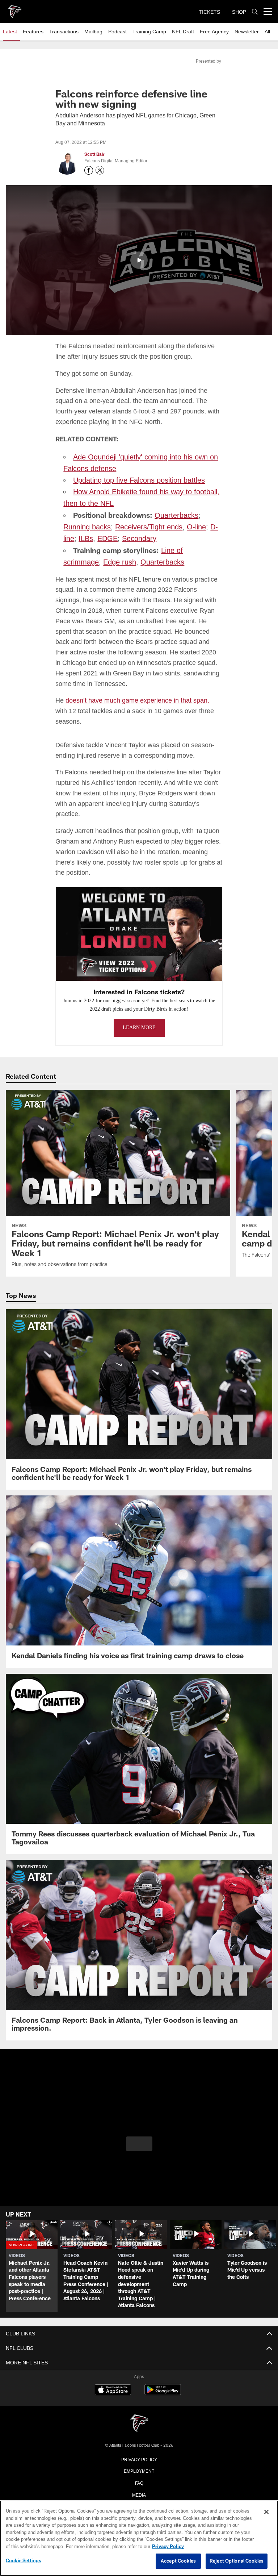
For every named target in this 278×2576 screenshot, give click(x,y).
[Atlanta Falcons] (139, 2422)
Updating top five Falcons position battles (138, 479)
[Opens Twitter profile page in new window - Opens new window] (100, 170)
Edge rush (79, 561)
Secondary (136, 537)
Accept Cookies (178, 2561)
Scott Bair (94, 154)
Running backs (87, 526)
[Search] (255, 12)
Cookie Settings (24, 2561)
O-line (194, 526)
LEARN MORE (139, 1026)
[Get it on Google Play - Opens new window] (163, 2392)
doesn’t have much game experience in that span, (135, 699)
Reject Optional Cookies (237, 2561)
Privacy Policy (139, 2458)
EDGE (105, 537)
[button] (139, 260)
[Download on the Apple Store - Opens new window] (113, 2389)
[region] (139, 2538)
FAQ (139, 2481)
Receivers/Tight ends (147, 526)
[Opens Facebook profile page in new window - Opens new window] (89, 170)
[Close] (266, 2512)
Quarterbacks (176, 514)
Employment (139, 2469)
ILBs (85, 537)
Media (139, 2493)
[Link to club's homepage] (14, 9)
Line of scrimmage (190, 549)
